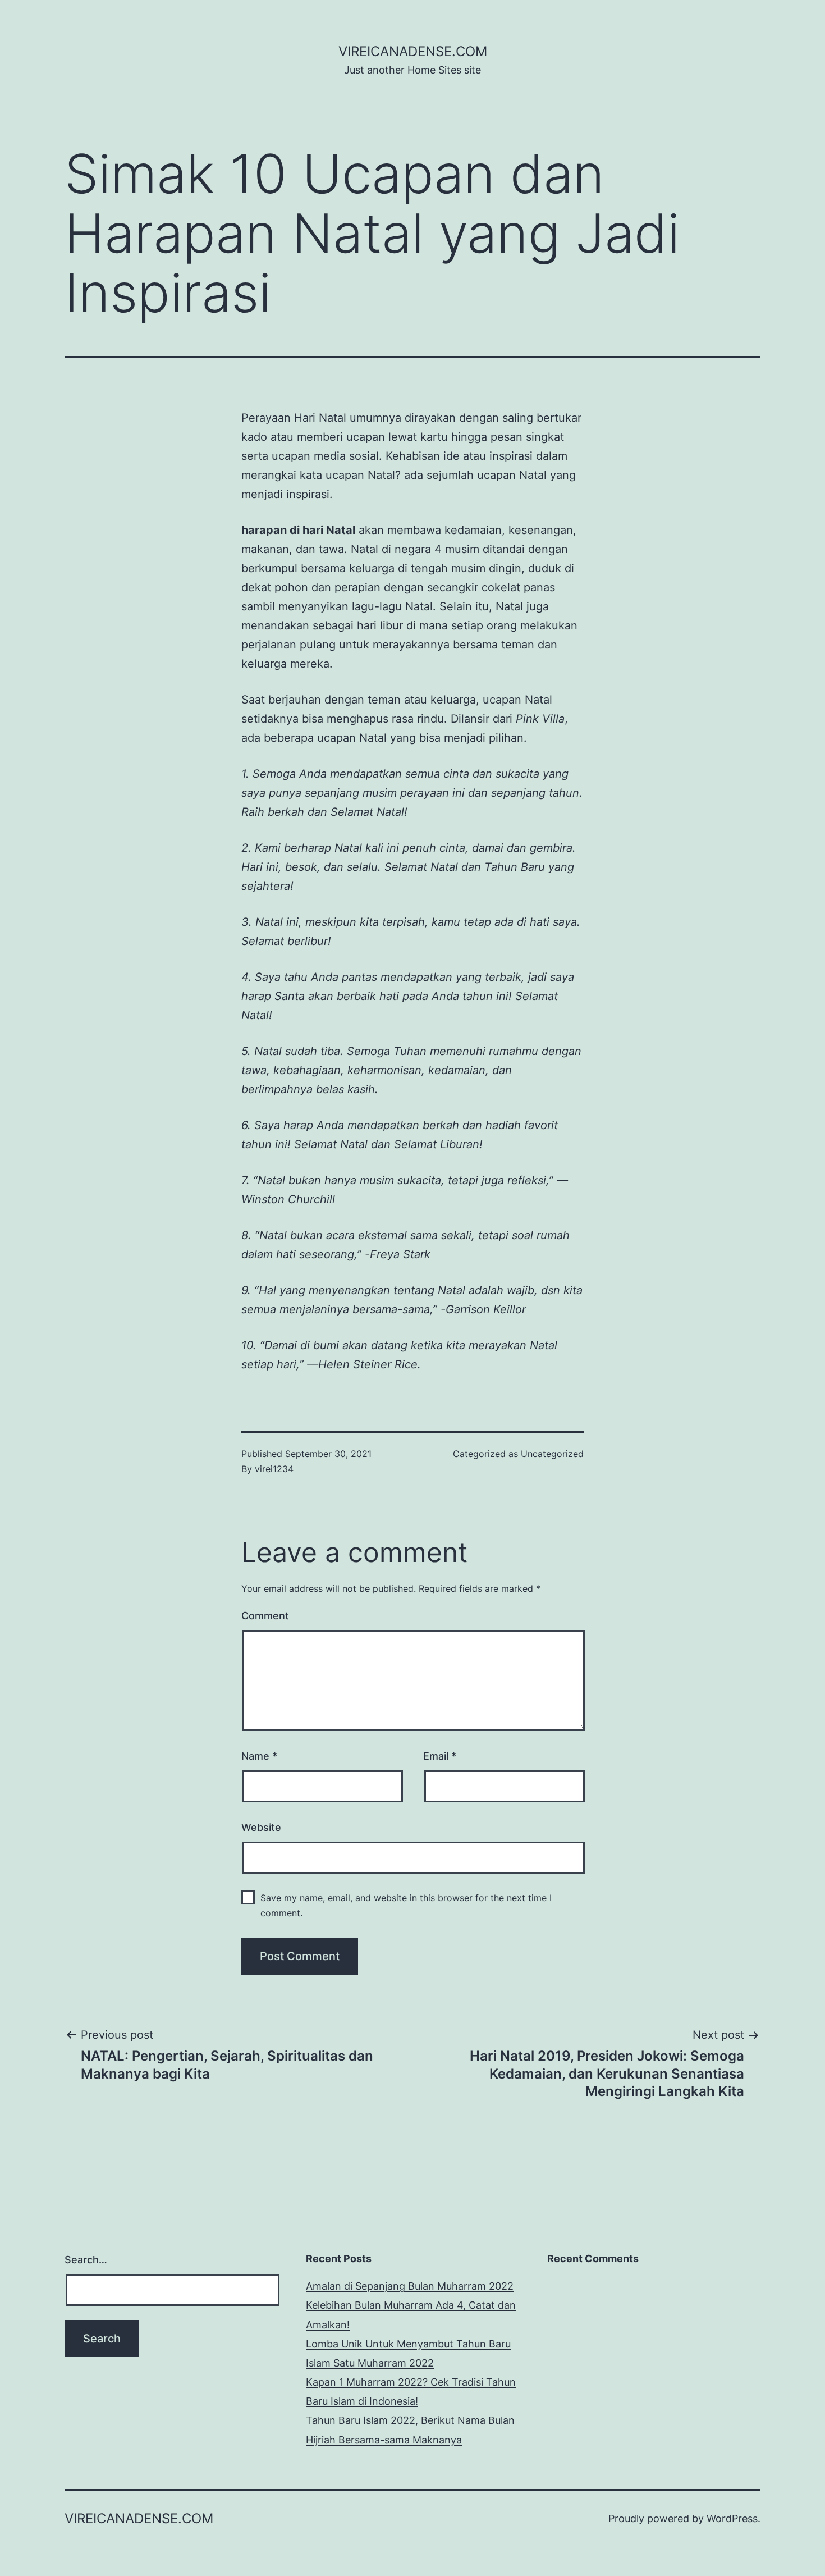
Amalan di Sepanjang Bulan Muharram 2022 (410, 2286)
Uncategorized (552, 1454)
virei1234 (274, 1469)
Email (440, 1756)
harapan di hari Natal (298, 530)
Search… (86, 2260)
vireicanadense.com (413, 51)
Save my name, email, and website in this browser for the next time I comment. (406, 1905)
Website (261, 1827)
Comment (265, 1616)
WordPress (732, 2518)
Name (259, 1756)
